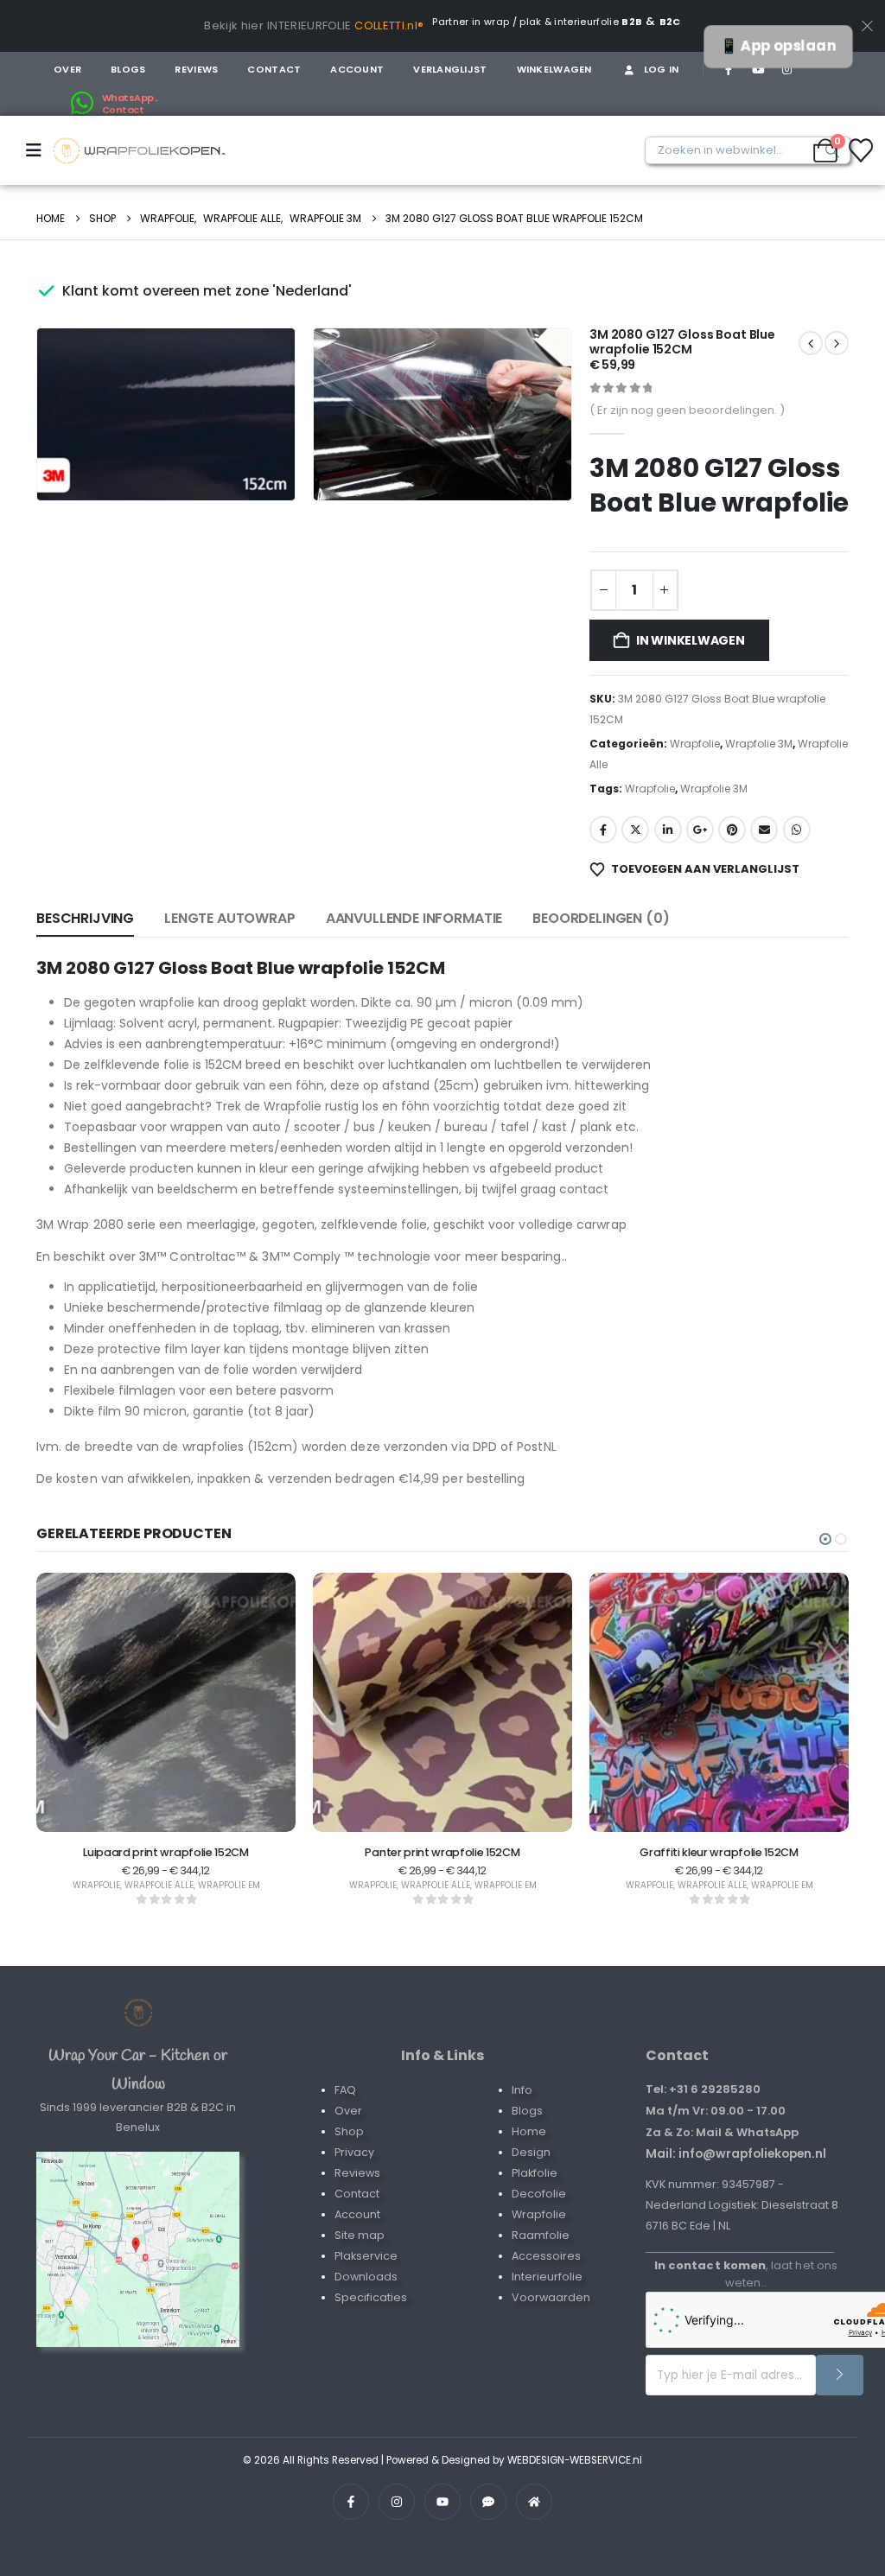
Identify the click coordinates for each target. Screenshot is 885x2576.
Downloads (366, 2277)
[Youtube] (758, 69)
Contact (274, 69)
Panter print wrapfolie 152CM (212, 1852)
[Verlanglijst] (861, 150)
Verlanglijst (450, 69)
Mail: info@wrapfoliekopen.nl (736, 2153)
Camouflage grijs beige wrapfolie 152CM (765, 1852)
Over (67, 69)
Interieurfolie (547, 2277)
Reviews (196, 69)
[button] (258, 463)
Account (357, 69)
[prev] (837, 343)
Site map (360, 2235)
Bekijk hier (234, 25)
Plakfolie (535, 2173)
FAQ (345, 2090)
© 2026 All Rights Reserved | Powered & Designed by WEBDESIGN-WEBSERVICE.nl (442, 2460)
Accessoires (546, 2256)
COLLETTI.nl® (389, 25)
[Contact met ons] (138, 2249)
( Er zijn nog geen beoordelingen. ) (687, 410)
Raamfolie (541, 2235)
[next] (811, 343)
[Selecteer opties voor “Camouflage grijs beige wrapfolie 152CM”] (765, 1801)
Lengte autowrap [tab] (230, 918)
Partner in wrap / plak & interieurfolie (537, 22)
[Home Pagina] (138, 2013)
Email (764, 830)
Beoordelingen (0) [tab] (601, 918)
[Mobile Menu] (39, 150)
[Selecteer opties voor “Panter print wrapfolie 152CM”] (212, 1801)
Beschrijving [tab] (85, 918)
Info (522, 2090)
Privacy (354, 2152)
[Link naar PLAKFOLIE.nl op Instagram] (397, 2502)
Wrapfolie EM (275, 1885)
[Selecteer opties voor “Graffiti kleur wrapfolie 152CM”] (488, 1801)
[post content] (212, 1702)
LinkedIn (668, 830)
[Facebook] (729, 69)
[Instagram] (786, 69)
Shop (349, 2131)
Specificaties (371, 2297)
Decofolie (539, 2194)
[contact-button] (840, 2375)
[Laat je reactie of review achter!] (488, 2502)
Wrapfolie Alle (205, 1885)
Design (531, 2152)
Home (529, 2131)
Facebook (603, 830)
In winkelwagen (691, 640)
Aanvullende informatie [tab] (414, 918)
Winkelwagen (554, 69)
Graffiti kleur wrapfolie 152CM (489, 1852)
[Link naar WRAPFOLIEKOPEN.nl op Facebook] (351, 2502)
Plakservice (366, 2256)
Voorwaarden (551, 2297)
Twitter (635, 830)
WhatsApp (797, 830)
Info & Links (442, 2055)
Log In (662, 69)
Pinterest (732, 830)
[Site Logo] (139, 151)
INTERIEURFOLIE (309, 25)
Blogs (128, 69)
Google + (700, 830)
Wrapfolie (695, 744)
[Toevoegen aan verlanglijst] (169, 1801)
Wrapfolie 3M (759, 744)
